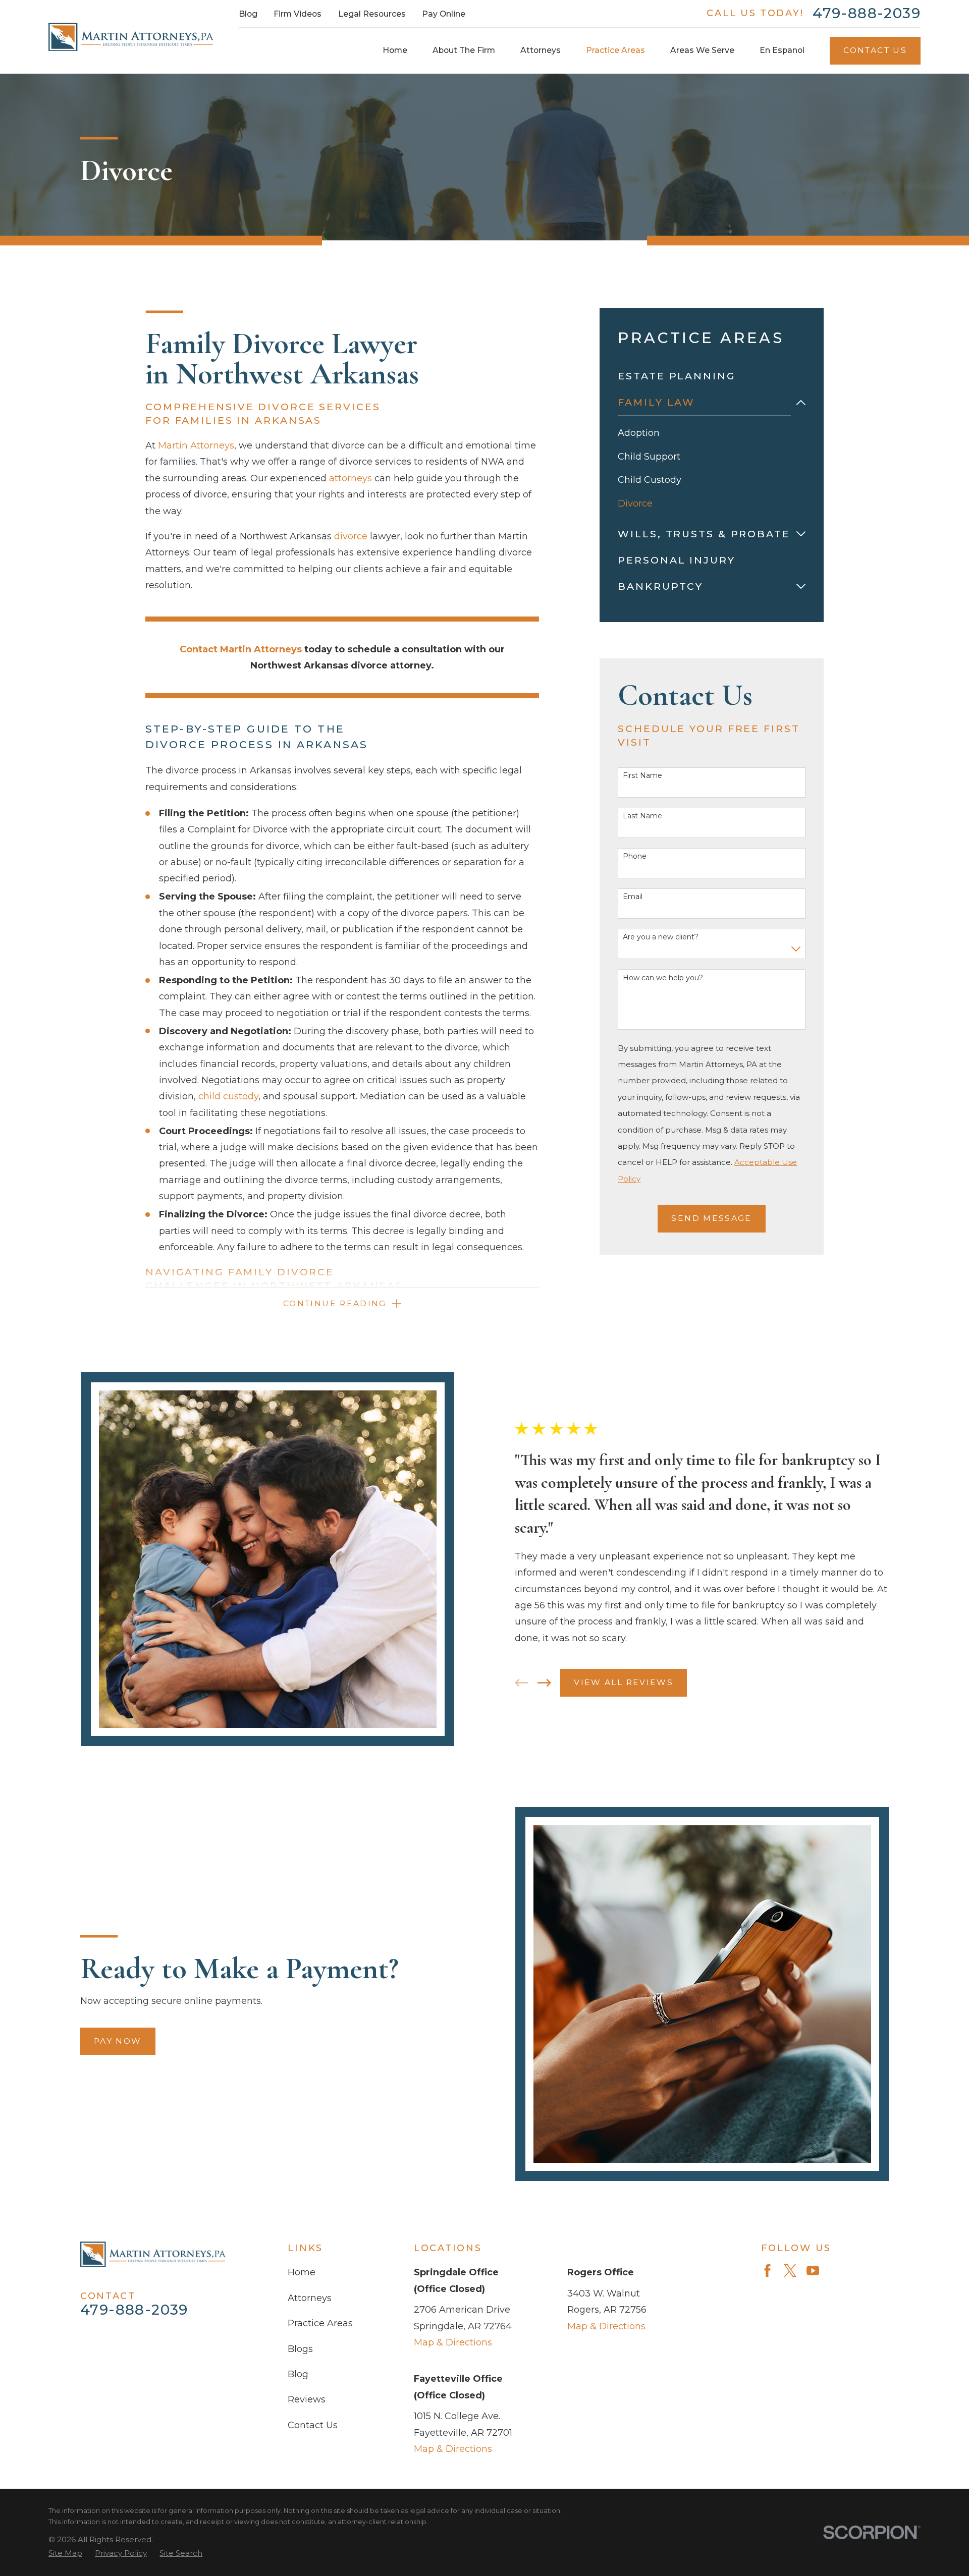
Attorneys (310, 2298)
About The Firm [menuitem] (464, 50)
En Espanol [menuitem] (782, 50)
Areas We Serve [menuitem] (702, 50)
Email (633, 897)
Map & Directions (453, 2342)
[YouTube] (813, 2271)
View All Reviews (624, 1682)
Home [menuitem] (395, 50)
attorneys (351, 478)
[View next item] (544, 1683)
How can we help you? (663, 978)
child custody (228, 1096)
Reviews (307, 2399)
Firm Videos (298, 14)
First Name (642, 776)
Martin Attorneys (196, 445)
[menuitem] (712, 376)
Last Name (642, 816)
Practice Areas (320, 2323)
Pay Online (444, 14)
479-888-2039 (867, 14)
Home (302, 2272)
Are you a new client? (661, 937)
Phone (635, 856)
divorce (351, 536)
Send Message (711, 1218)
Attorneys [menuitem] (541, 50)
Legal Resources (372, 14)
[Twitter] (790, 2271)
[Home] (131, 37)
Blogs (300, 2349)
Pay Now (118, 2041)
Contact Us (875, 50)
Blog (248, 14)
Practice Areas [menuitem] (615, 50)
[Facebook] (767, 2271)
